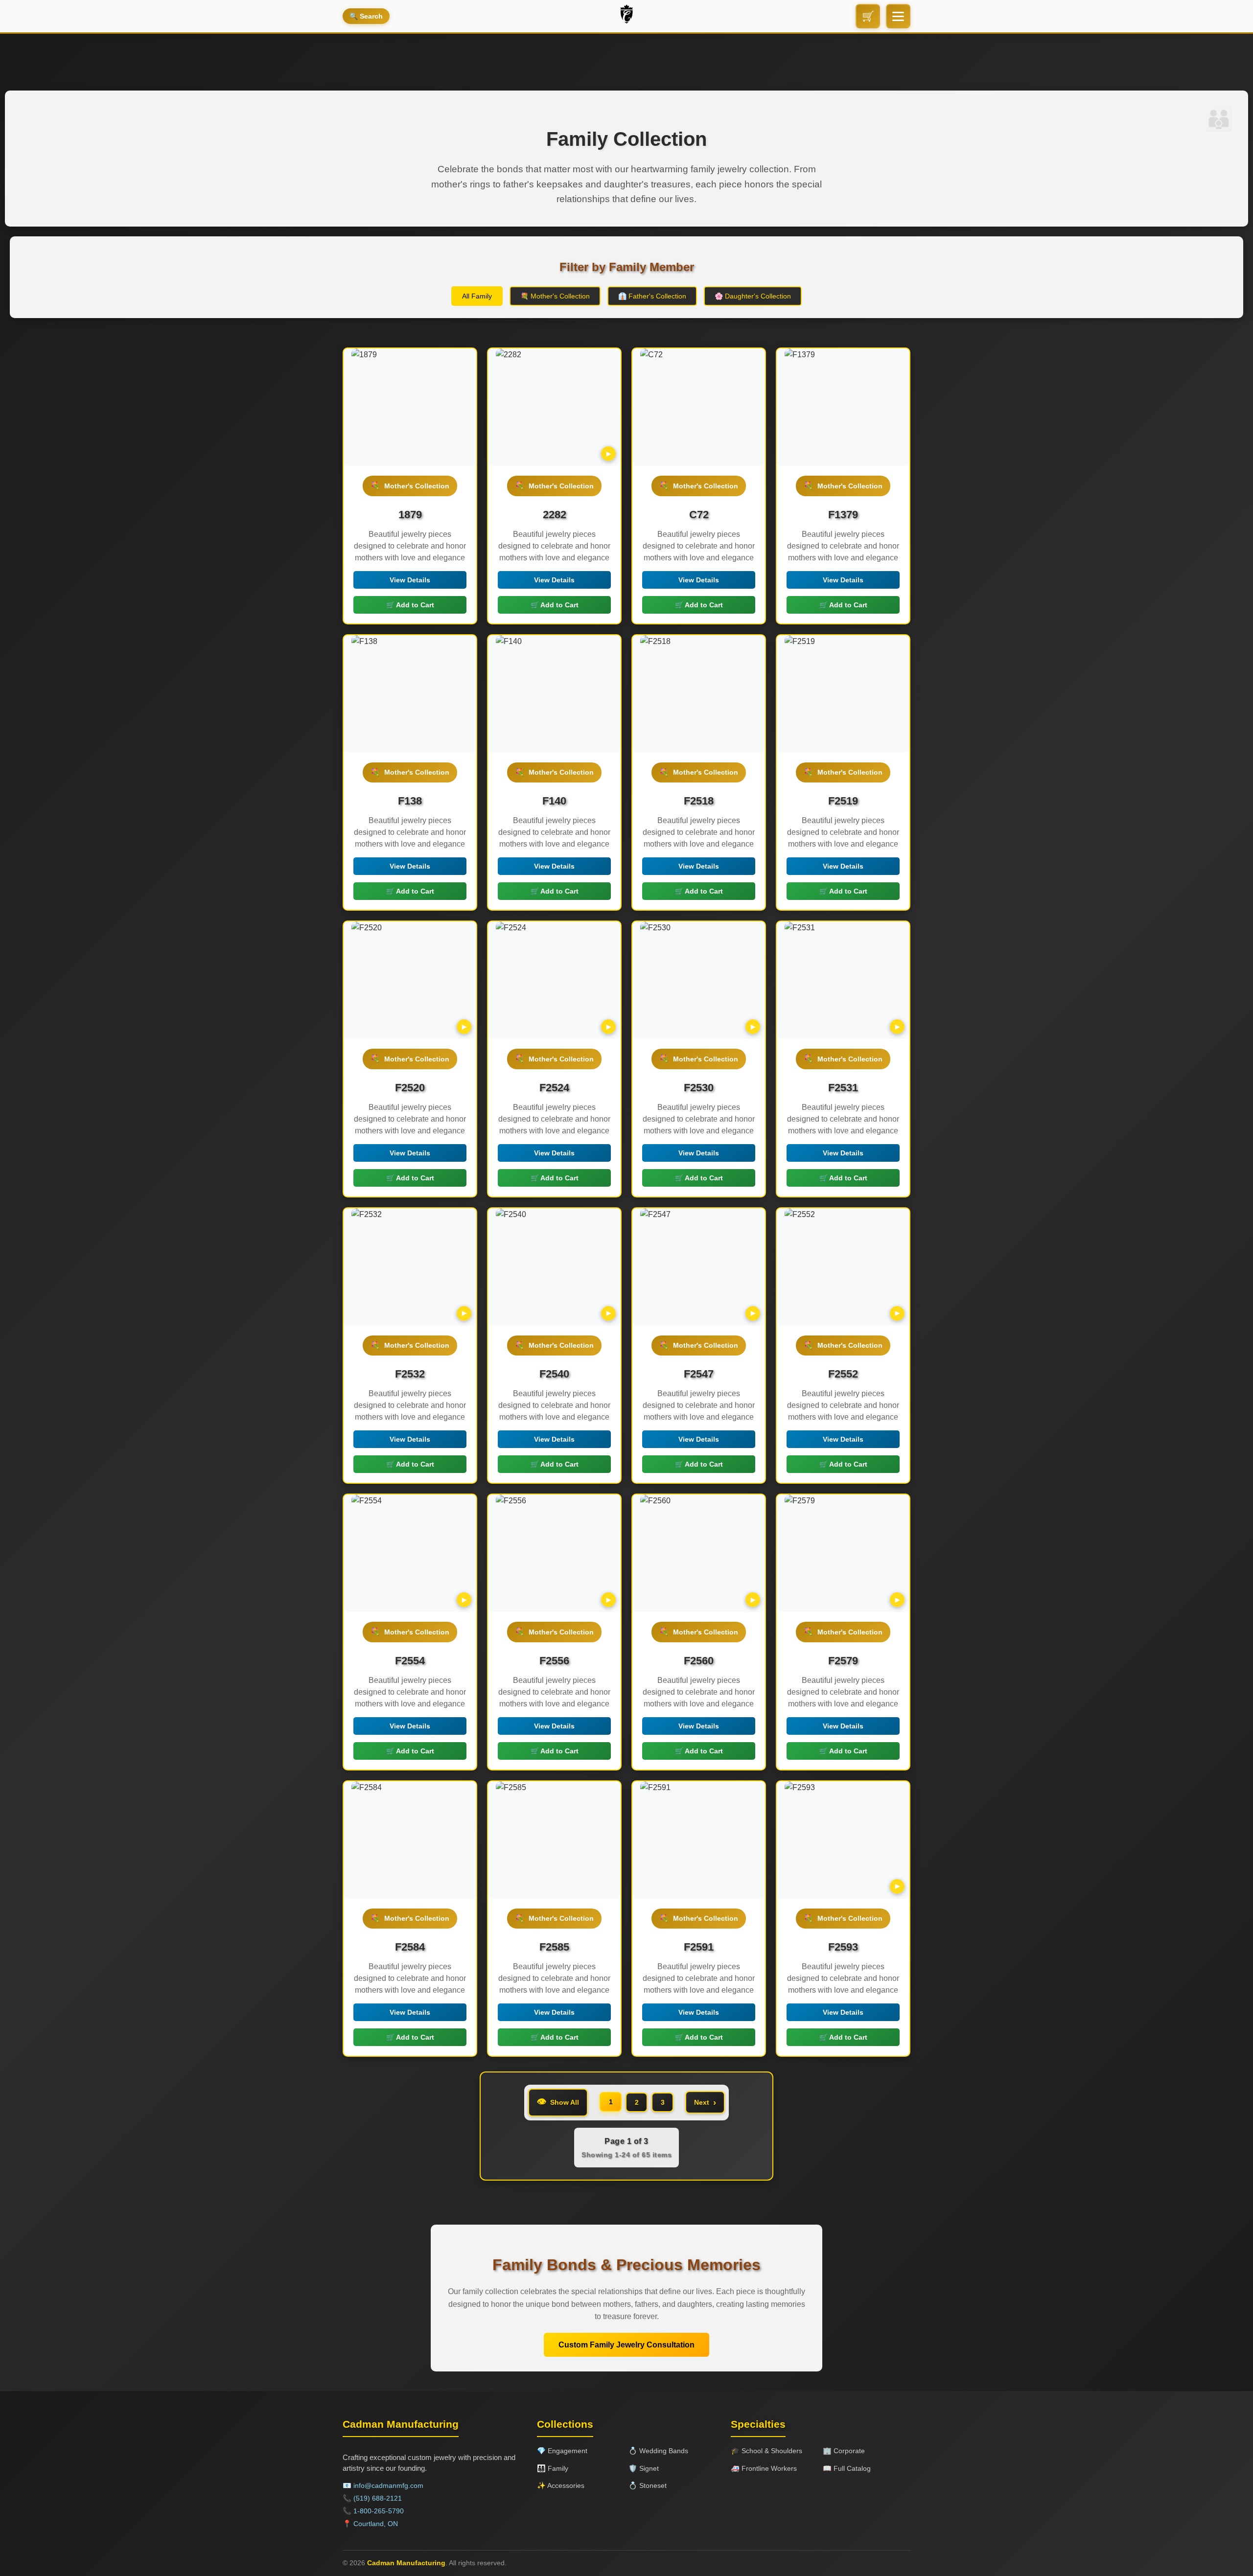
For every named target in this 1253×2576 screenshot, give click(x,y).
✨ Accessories (561, 2485)
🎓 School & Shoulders (766, 2451)
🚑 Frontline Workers (764, 2468)
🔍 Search (366, 16)
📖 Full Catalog (847, 2468)
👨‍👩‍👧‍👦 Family (553, 2468)
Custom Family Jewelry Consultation (626, 2345)
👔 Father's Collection (652, 296)
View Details (410, 580)
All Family (477, 296)
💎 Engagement (562, 2451)
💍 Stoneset (648, 2485)
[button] (898, 16)
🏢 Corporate (844, 2451)
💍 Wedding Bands (658, 2451)
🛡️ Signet (644, 2468)
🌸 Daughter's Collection (753, 296)
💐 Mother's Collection (555, 296)
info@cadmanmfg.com (388, 2485)
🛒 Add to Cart (410, 605)
